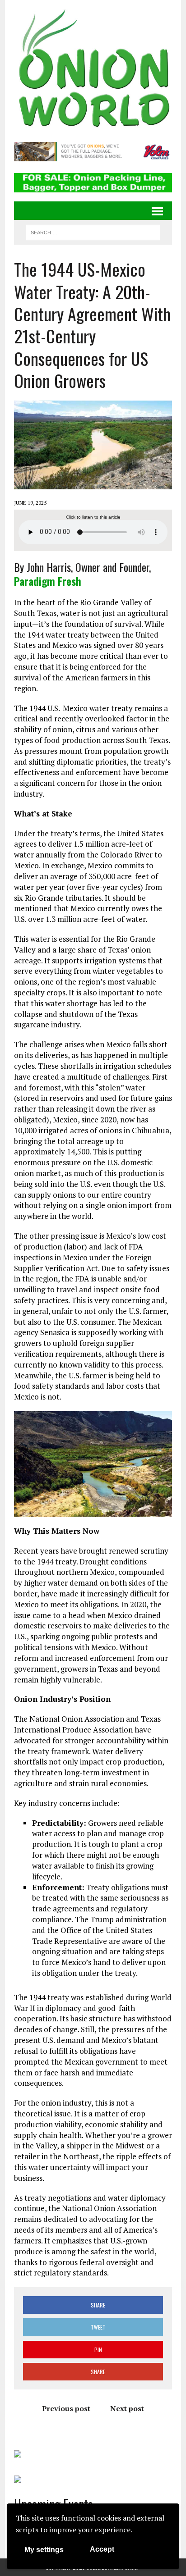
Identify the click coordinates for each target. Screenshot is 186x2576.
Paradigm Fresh (48, 581)
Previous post (66, 2408)
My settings (44, 2550)
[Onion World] (93, 70)
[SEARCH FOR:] (93, 231)
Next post (127, 2408)
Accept (102, 2549)
